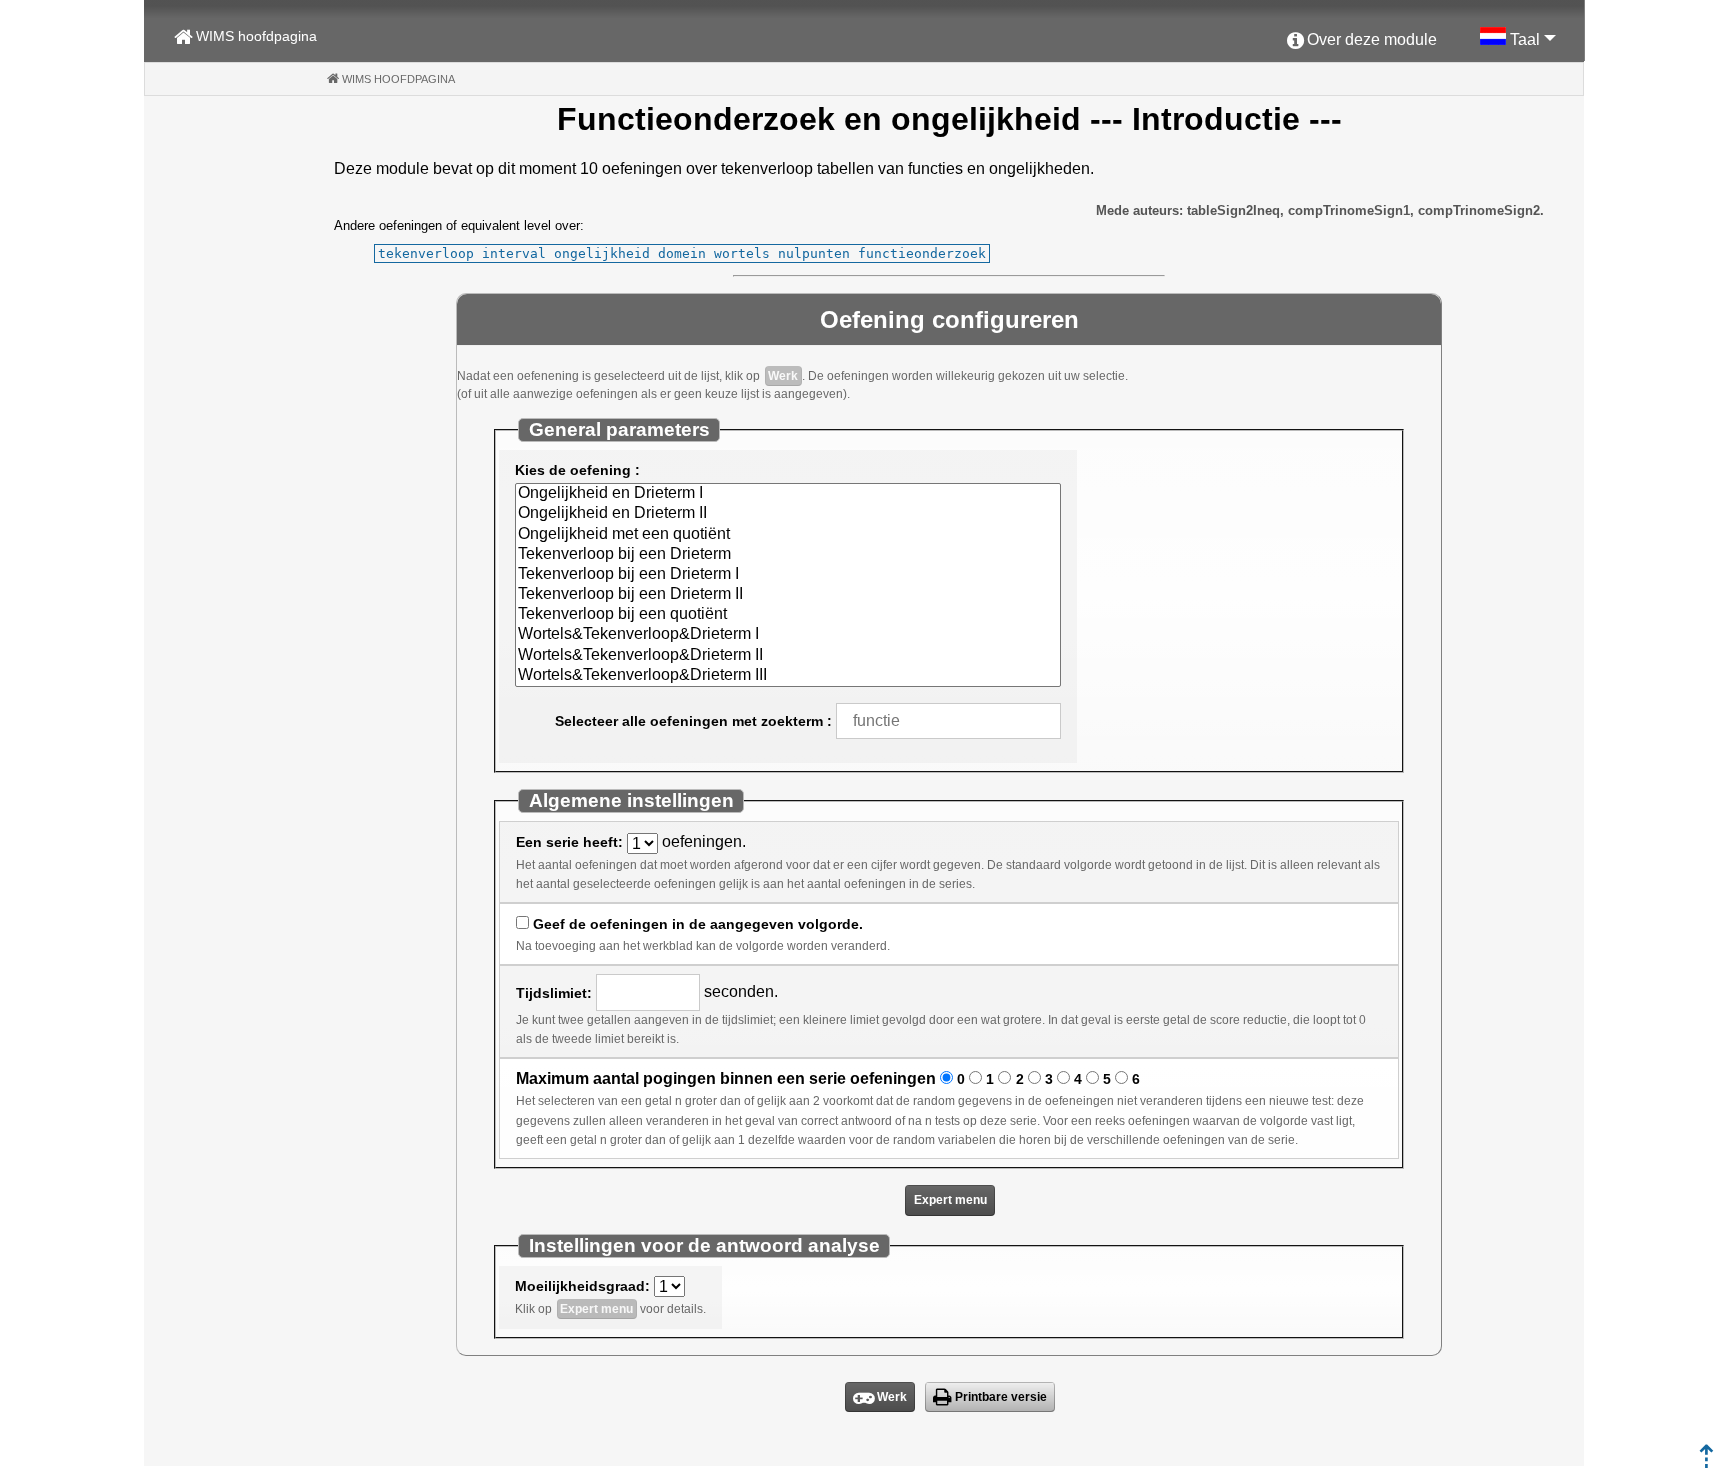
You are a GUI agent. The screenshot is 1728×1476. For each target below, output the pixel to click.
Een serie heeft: (569, 842)
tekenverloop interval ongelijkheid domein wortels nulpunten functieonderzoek (682, 253)
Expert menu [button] (950, 1200)
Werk (783, 376)
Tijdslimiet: (554, 993)
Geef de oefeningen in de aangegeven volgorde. (698, 924)
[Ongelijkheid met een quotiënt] (788, 535)
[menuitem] (1362, 41)
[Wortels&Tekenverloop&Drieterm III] (788, 676)
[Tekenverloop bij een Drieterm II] (788, 595)
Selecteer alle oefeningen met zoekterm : (693, 721)
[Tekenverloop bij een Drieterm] (788, 555)
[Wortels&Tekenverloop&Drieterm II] (788, 656)
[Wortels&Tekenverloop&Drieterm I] (788, 635)
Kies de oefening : (577, 470)
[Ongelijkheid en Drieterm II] (788, 514)
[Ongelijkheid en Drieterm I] (788, 494)
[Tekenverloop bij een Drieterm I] (788, 575)
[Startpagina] (1706, 1462)
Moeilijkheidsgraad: (582, 1286)
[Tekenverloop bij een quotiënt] (788, 615)
